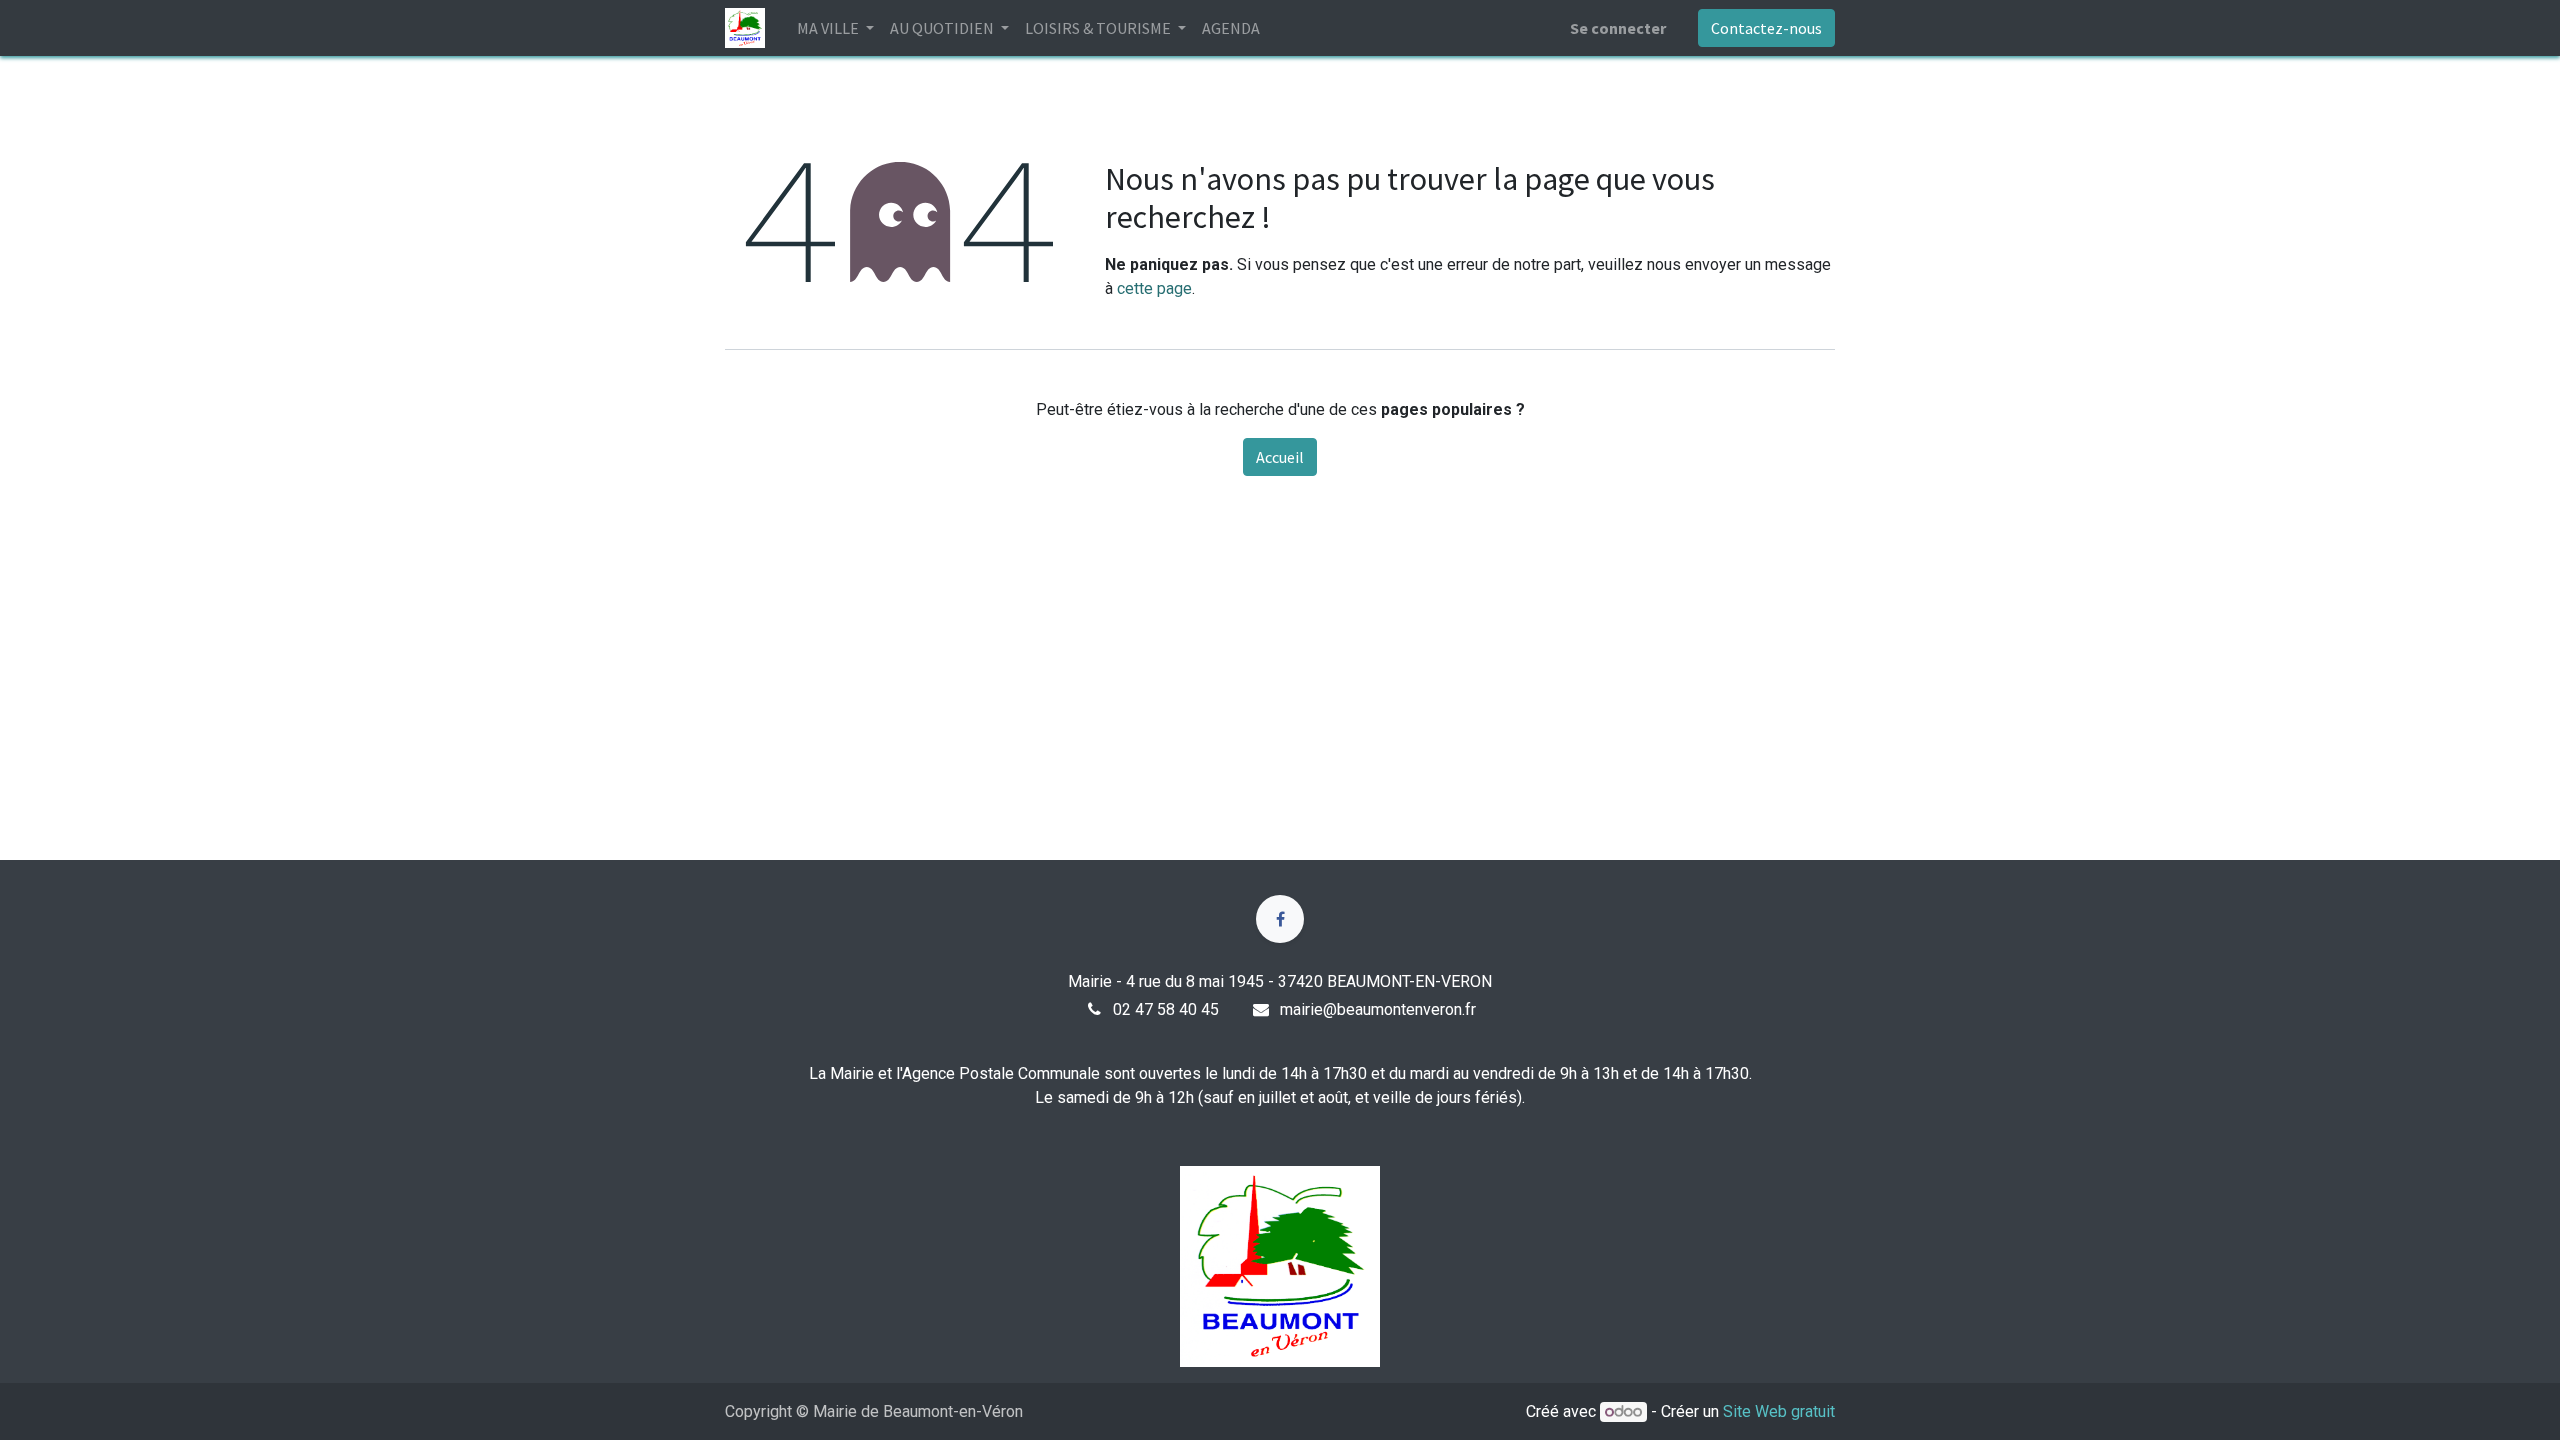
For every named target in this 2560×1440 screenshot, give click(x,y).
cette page (1154, 288)
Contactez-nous (1766, 28)
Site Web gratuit (1779, 1411)
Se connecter (1618, 28)
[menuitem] (1231, 28)
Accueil (1280, 457)
